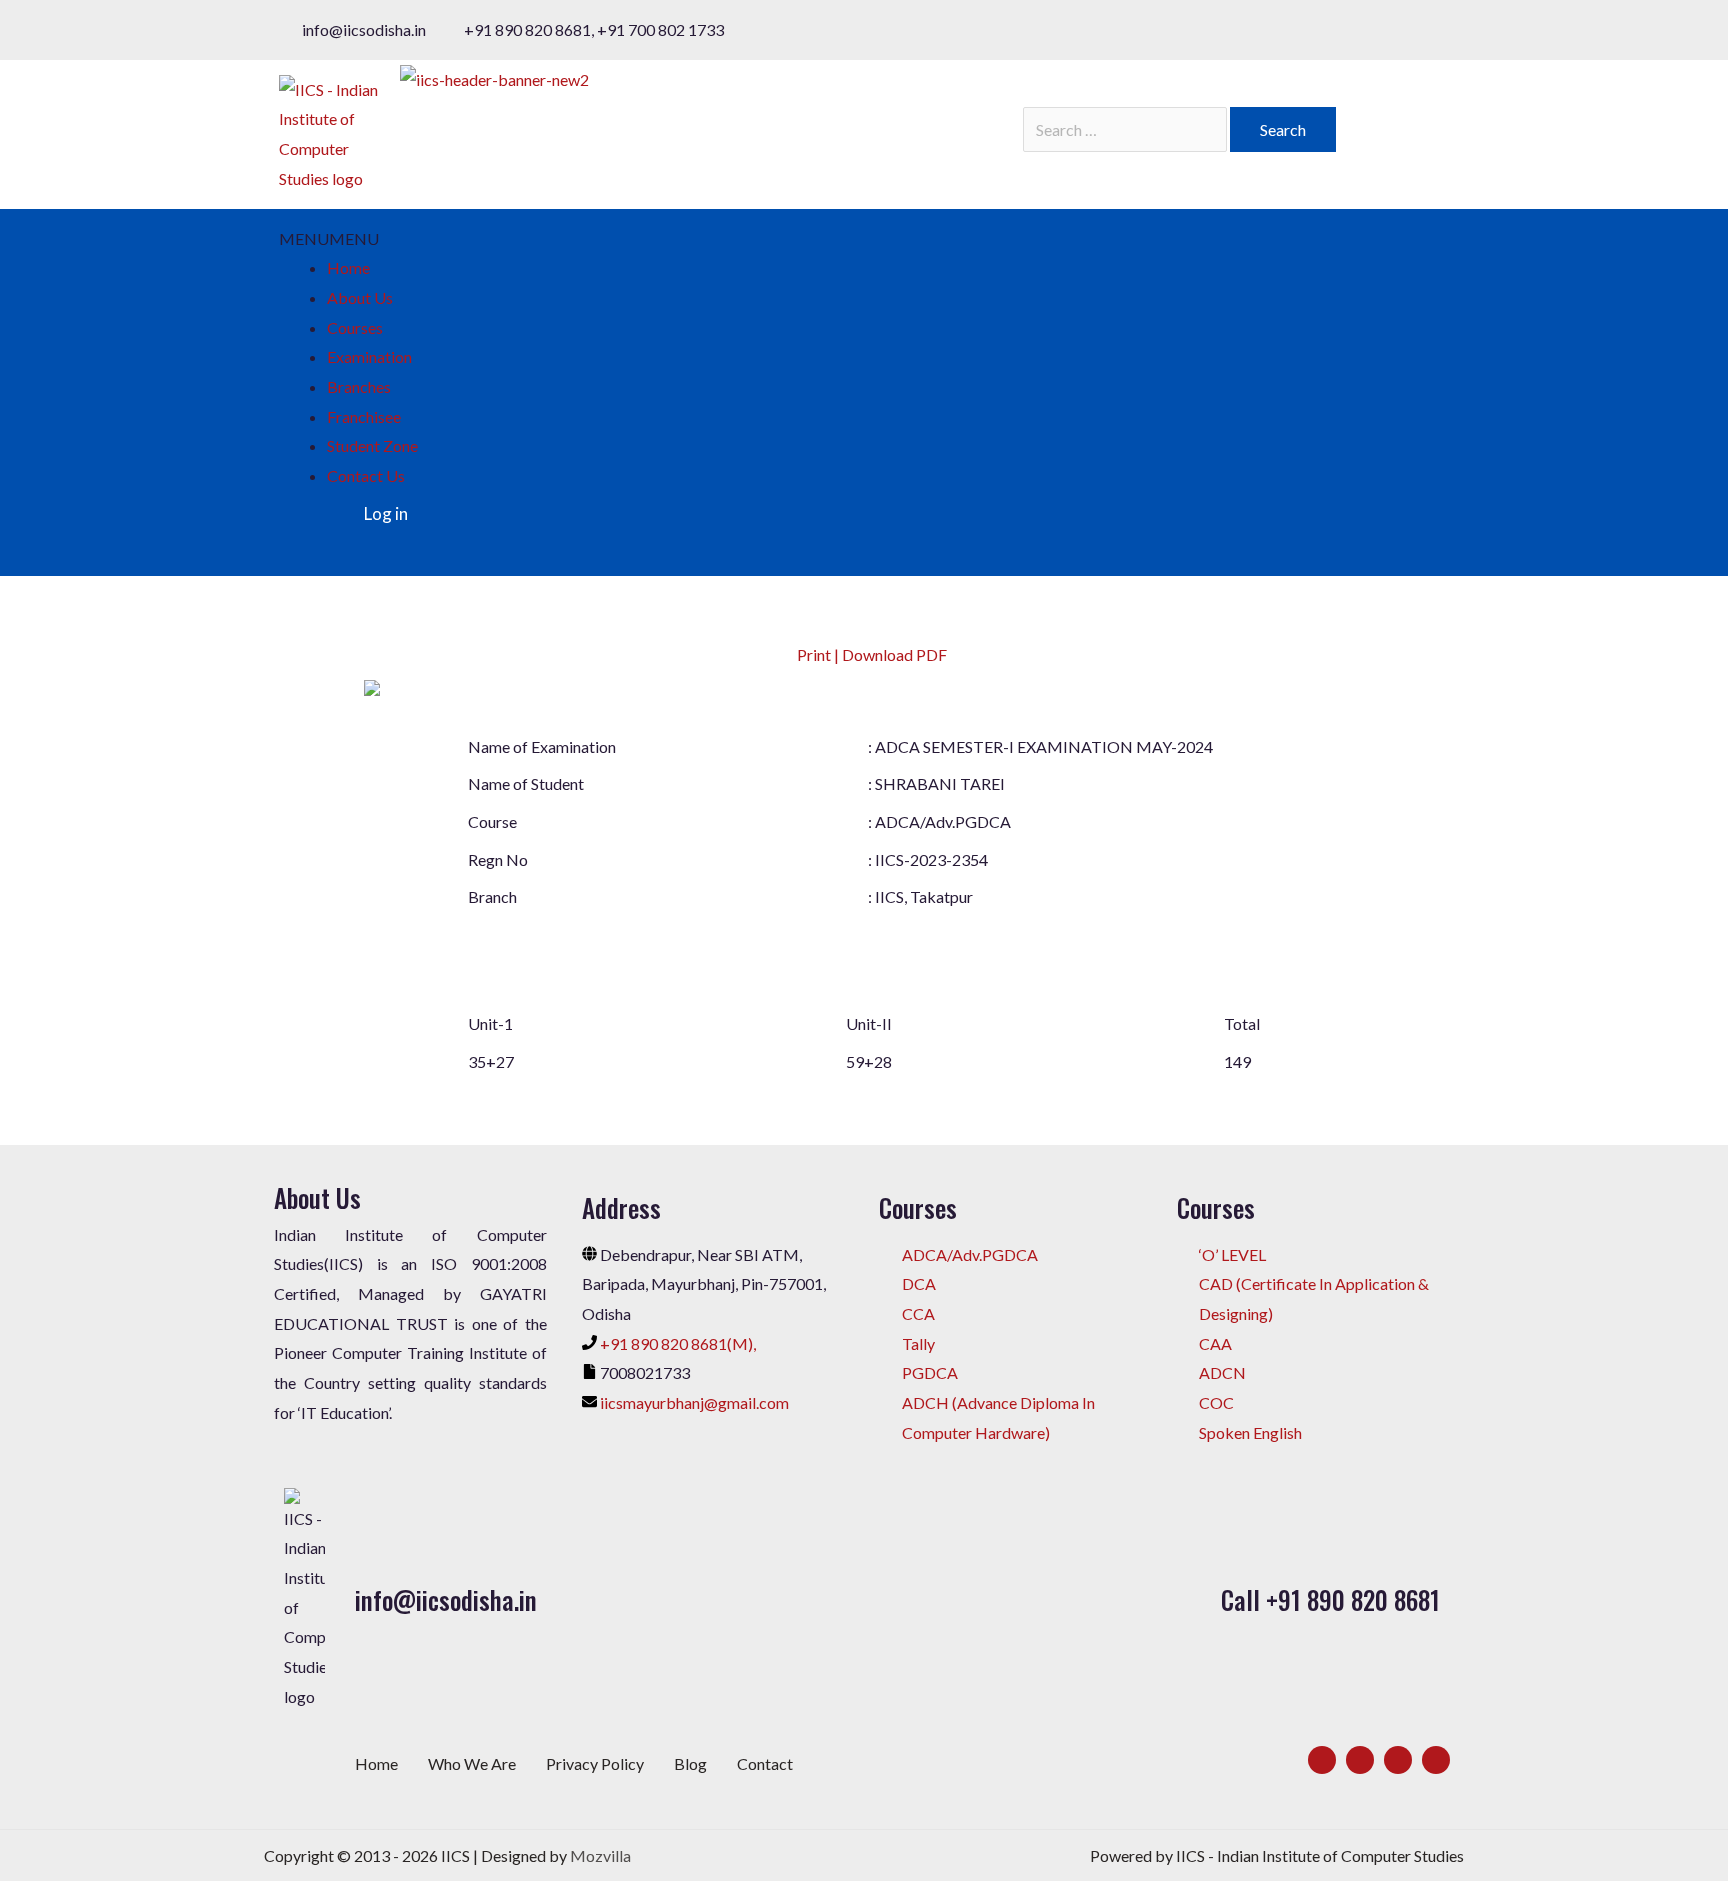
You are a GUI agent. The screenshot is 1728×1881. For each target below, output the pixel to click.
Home (348, 267)
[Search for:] (1126, 129)
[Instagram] (1398, 1760)
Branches (359, 386)
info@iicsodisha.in (446, 1599)
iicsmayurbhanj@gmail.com (694, 1402)
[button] (329, 238)
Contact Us (366, 475)
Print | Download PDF (870, 654)
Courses (355, 327)
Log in (386, 513)
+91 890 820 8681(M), (678, 1343)
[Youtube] (1436, 1760)
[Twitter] (1360, 1760)
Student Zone (372, 445)
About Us (360, 297)
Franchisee (364, 416)
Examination (369, 356)
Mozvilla (600, 1855)
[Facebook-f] (1322, 1760)
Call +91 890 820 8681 (1330, 1599)
